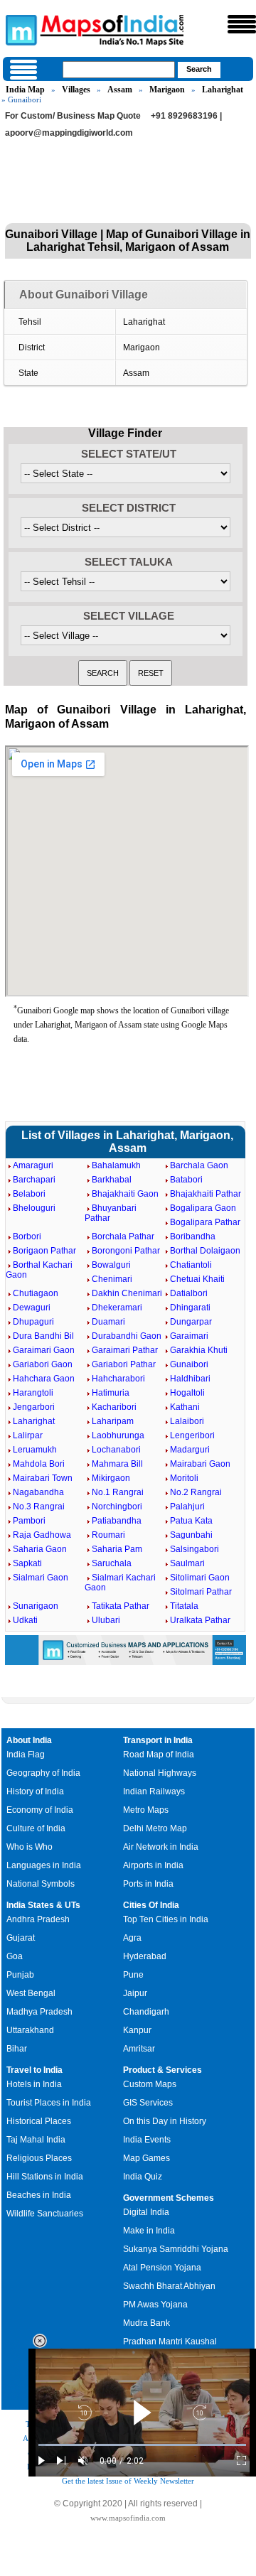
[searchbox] (119, 70)
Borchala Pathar (123, 1236)
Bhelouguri (34, 1208)
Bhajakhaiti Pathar (206, 1194)
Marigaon (167, 90)
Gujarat (21, 1938)
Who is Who (30, 1847)
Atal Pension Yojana (162, 2268)
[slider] (142, 2445)
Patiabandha (117, 1521)
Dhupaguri (33, 1322)
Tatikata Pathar (121, 1606)
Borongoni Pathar (126, 1251)
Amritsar (139, 2049)
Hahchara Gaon (44, 1379)
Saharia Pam (117, 1549)
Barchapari (34, 1180)
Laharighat (223, 90)
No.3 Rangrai (39, 1507)
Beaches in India (39, 2195)
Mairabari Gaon (200, 1464)
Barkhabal (112, 1180)
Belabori (29, 1194)
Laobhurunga (118, 1435)
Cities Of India (151, 1905)
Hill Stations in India (45, 2177)
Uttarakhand (30, 2030)
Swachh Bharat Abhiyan (169, 2286)
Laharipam (113, 1421)
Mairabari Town (43, 1478)
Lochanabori (116, 1450)
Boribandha (193, 1236)
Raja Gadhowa (42, 1535)
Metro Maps (146, 1810)
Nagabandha (38, 1492)
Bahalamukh (116, 1165)
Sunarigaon (36, 1606)
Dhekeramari (117, 1308)
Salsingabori (194, 1549)
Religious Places (39, 2158)
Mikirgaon (111, 1478)
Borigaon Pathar (44, 1251)
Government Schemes (169, 2198)
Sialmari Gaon (41, 1578)
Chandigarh (146, 2012)
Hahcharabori (118, 1379)
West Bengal (31, 1993)
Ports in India (148, 1884)
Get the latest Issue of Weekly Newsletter (128, 2481)
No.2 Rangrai (196, 1492)
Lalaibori (187, 1421)
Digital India (146, 2212)
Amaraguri (33, 1165)
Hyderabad (145, 1956)
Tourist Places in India (49, 2103)
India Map (25, 90)
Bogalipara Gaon (203, 1208)
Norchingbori (117, 1507)
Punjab (20, 1975)
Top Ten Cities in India (166, 1919)
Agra (132, 1938)
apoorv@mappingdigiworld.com (69, 133)
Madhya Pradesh (39, 2012)
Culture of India (36, 1828)
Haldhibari (190, 1379)
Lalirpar (28, 1435)
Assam (120, 90)
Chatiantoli (191, 1265)
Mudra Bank (146, 2323)
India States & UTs (43, 1905)
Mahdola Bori (39, 1464)
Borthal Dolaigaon (205, 1251)
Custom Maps (150, 2084)
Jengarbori (34, 1407)
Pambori (29, 1521)
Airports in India (153, 1865)
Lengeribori (192, 1435)
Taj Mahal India (36, 2140)
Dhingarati (190, 1308)
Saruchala (112, 1563)
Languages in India (44, 1865)
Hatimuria (111, 1393)
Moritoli (184, 1478)
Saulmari (187, 1563)
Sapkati (27, 1563)
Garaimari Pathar (125, 1350)
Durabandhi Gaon (127, 1336)
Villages (76, 90)
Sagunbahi (191, 1535)
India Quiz (143, 2177)
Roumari (108, 1535)
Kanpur (137, 2030)
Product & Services (162, 2070)
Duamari (108, 1322)
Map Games (146, 2158)
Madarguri (190, 1450)
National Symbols (41, 1884)
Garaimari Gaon (44, 1350)
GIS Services (148, 2103)
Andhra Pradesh (38, 1919)
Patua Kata (191, 1521)
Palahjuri (187, 1507)
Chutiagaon (36, 1293)
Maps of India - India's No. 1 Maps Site (19, 29)
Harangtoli (33, 1393)
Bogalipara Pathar (205, 1222)
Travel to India (34, 2070)
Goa (15, 1956)
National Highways (160, 1773)
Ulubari (106, 1620)
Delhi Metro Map (155, 1828)
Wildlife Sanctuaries (45, 2214)
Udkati (25, 1620)
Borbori (27, 1236)
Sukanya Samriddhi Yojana (176, 2249)
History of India (35, 1791)
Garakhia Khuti (199, 1350)
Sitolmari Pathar (201, 1592)
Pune (133, 1975)
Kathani (185, 1407)
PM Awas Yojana (155, 2305)
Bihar (17, 2049)
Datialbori (189, 1293)
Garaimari (189, 1336)
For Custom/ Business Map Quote (73, 116)
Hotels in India (34, 2084)
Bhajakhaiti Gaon (125, 1194)
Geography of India (43, 1773)
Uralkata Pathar (200, 1620)
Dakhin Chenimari (127, 1293)
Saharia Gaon (40, 1549)
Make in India (149, 2231)
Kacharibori (114, 1407)
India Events (147, 2140)
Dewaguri (32, 1308)
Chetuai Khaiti (197, 1279)
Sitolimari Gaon (200, 1578)
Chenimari (112, 1279)
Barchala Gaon (199, 1165)
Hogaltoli (187, 1393)
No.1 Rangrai (118, 1492)
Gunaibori (189, 1364)
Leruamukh (35, 1450)
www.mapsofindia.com (128, 2518)
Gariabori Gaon (43, 1364)
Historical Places (39, 2121)
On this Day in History (165, 2121)
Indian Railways (154, 1791)
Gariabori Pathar (124, 1364)
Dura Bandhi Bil (43, 1336)
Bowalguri (111, 1265)
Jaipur (135, 1993)
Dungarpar (191, 1322)
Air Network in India (161, 1847)
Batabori (186, 1180)
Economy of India (40, 1810)
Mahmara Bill (117, 1464)
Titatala (184, 1606)
